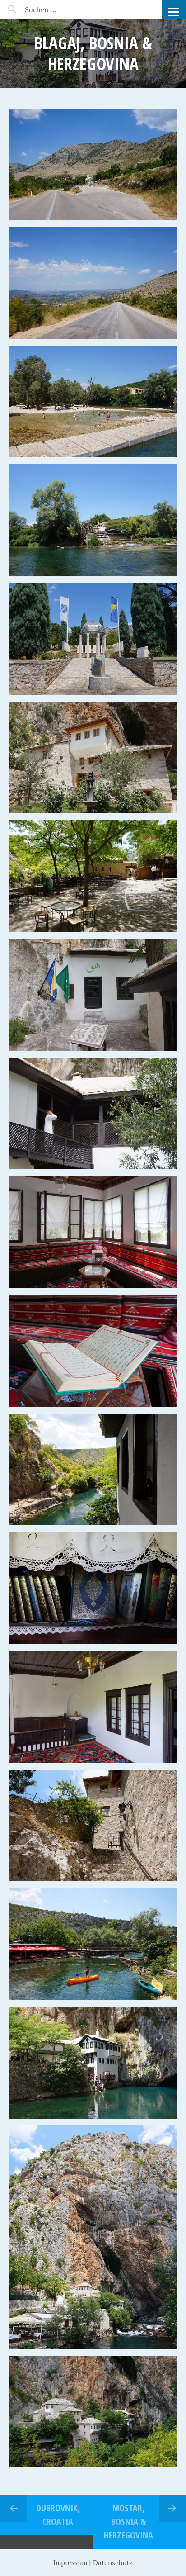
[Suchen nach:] (62, 9)
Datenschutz (113, 2562)
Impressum (70, 2562)
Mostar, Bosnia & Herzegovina (128, 2521)
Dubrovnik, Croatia (58, 2515)
